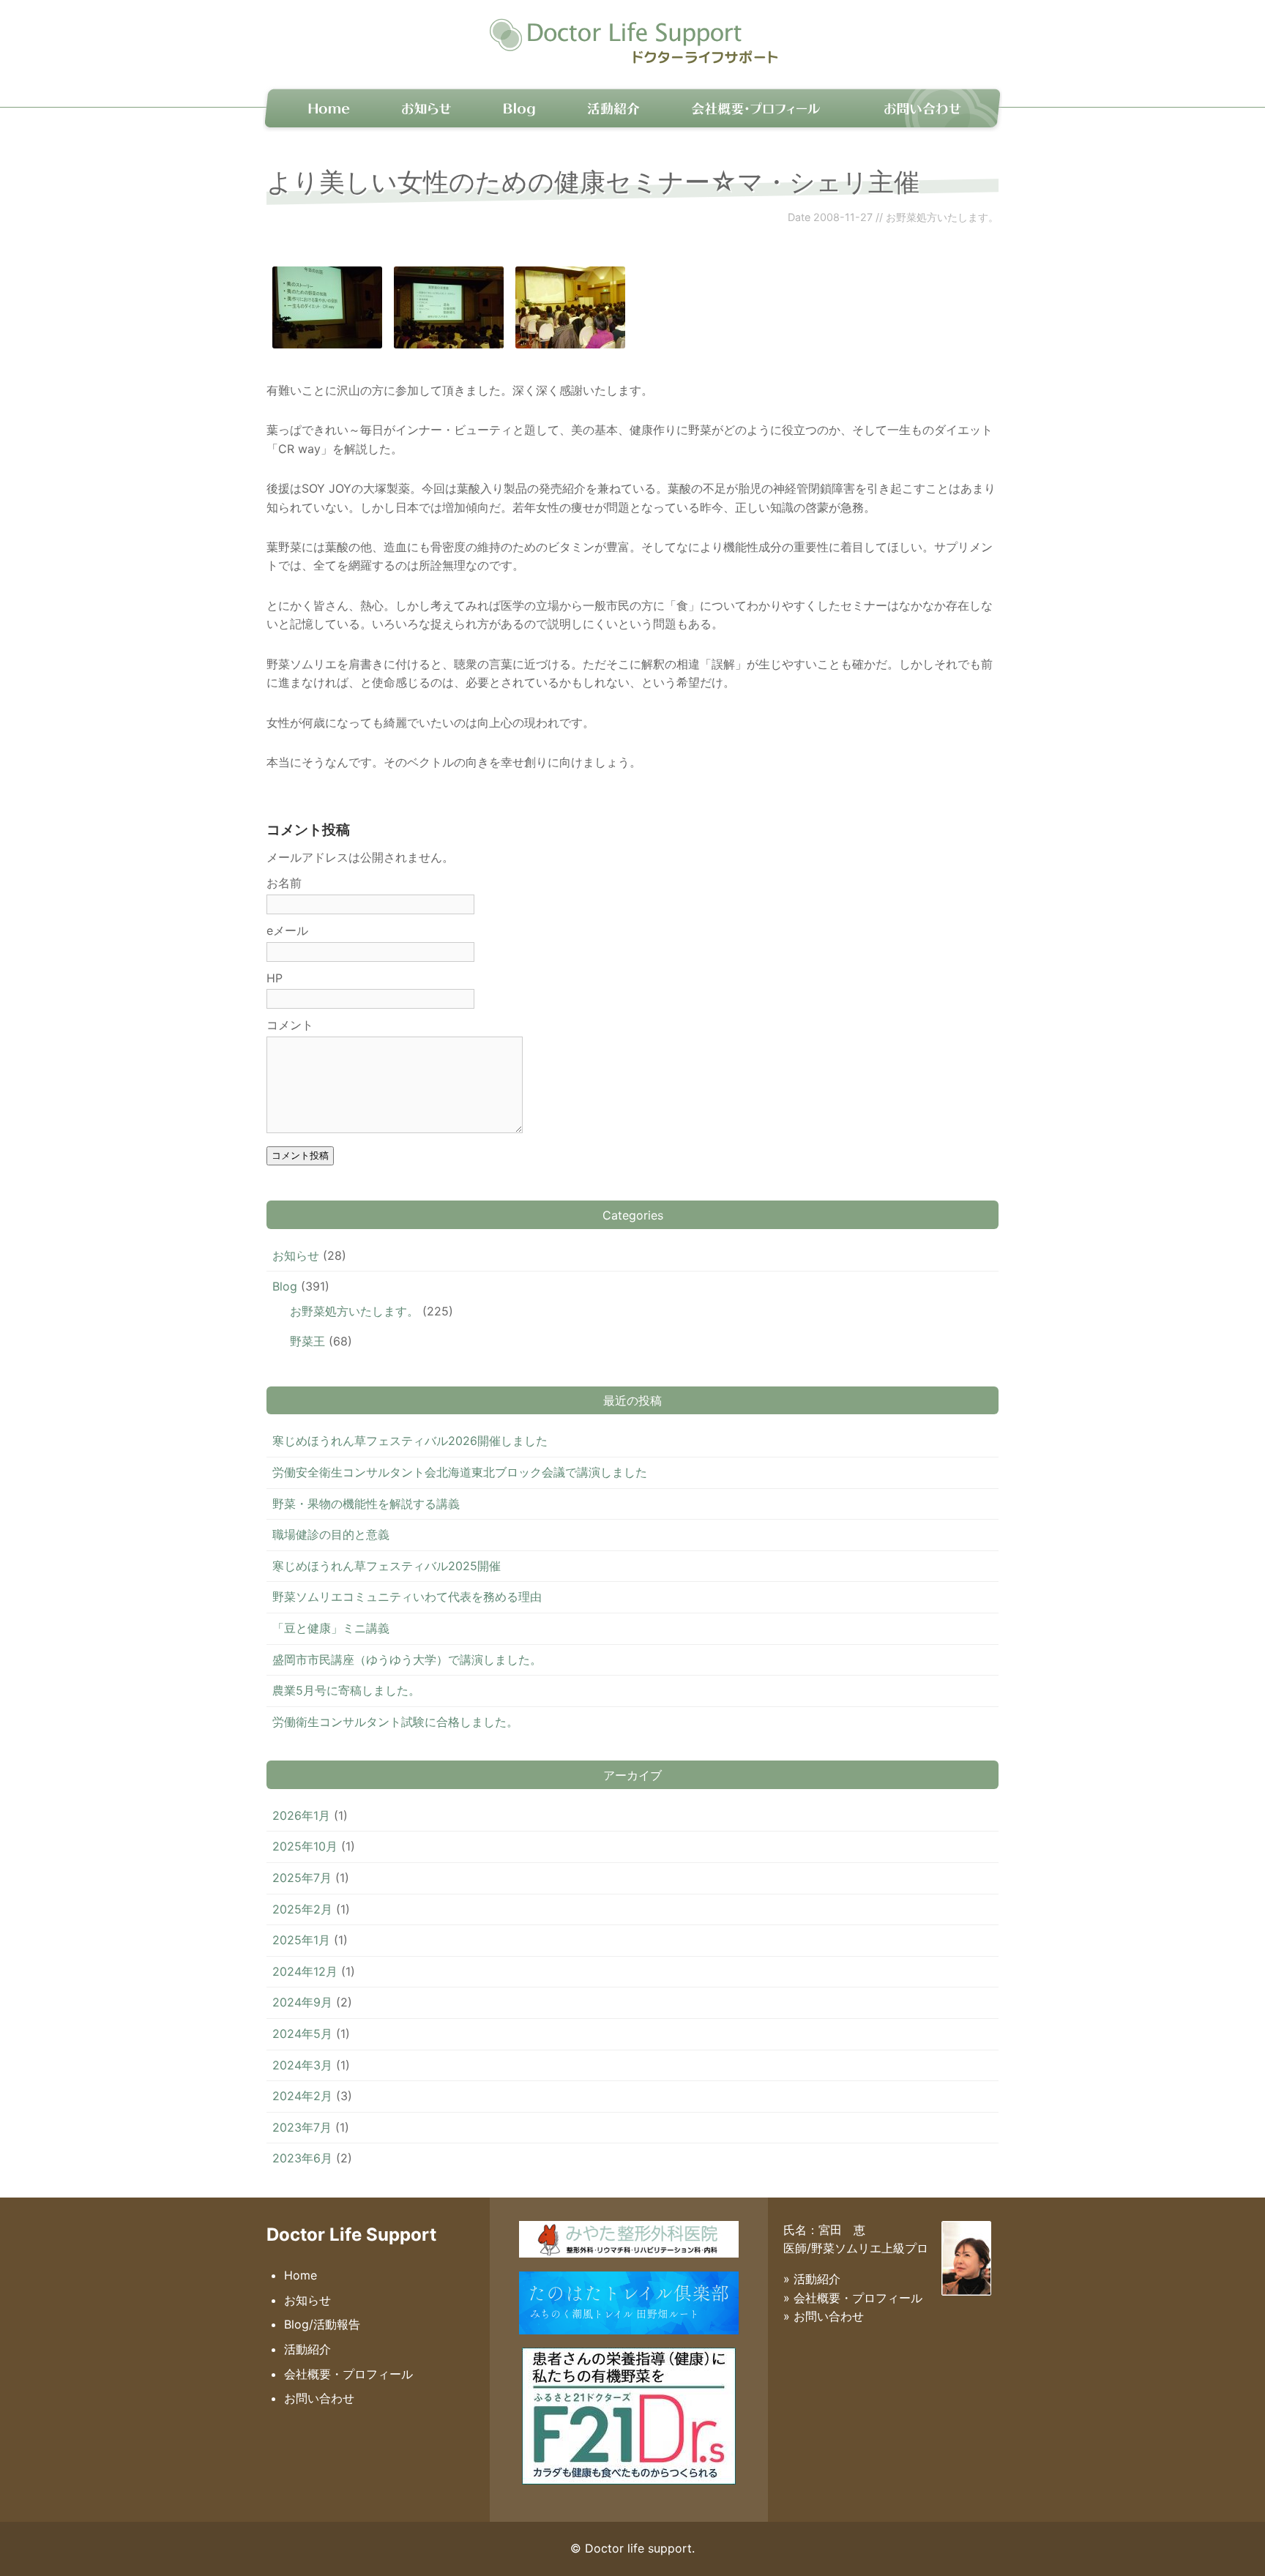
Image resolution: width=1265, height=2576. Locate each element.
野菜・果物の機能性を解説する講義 (366, 1504)
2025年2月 (302, 1909)
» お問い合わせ (824, 2316)
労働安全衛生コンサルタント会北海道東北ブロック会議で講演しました (460, 1472)
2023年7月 (302, 2127)
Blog (519, 107)
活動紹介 (611, 107)
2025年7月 (302, 1878)
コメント (290, 1025)
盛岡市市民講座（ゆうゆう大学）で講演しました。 (407, 1660)
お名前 (284, 883)
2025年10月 (305, 1846)
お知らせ (428, 107)
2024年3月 (302, 2065)
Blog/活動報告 (322, 2324)
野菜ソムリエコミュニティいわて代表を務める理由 (407, 1597)
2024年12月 (305, 1971)
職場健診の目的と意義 (331, 1534)
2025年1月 (301, 1940)
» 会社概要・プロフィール (853, 2298)
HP (275, 978)
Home (320, 107)
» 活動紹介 (812, 2279)
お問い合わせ (922, 107)
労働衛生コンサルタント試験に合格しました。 (395, 1722)
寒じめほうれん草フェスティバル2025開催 (387, 1566)
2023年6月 (302, 2158)
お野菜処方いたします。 (942, 217)
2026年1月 (301, 1815)
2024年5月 (302, 2034)
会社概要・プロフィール (755, 107)
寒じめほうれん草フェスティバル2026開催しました (410, 1441)
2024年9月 (302, 2002)
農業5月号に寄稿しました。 (346, 1690)
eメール (287, 930)
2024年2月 (302, 2096)
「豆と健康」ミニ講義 (331, 1628)
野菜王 (307, 1341)
